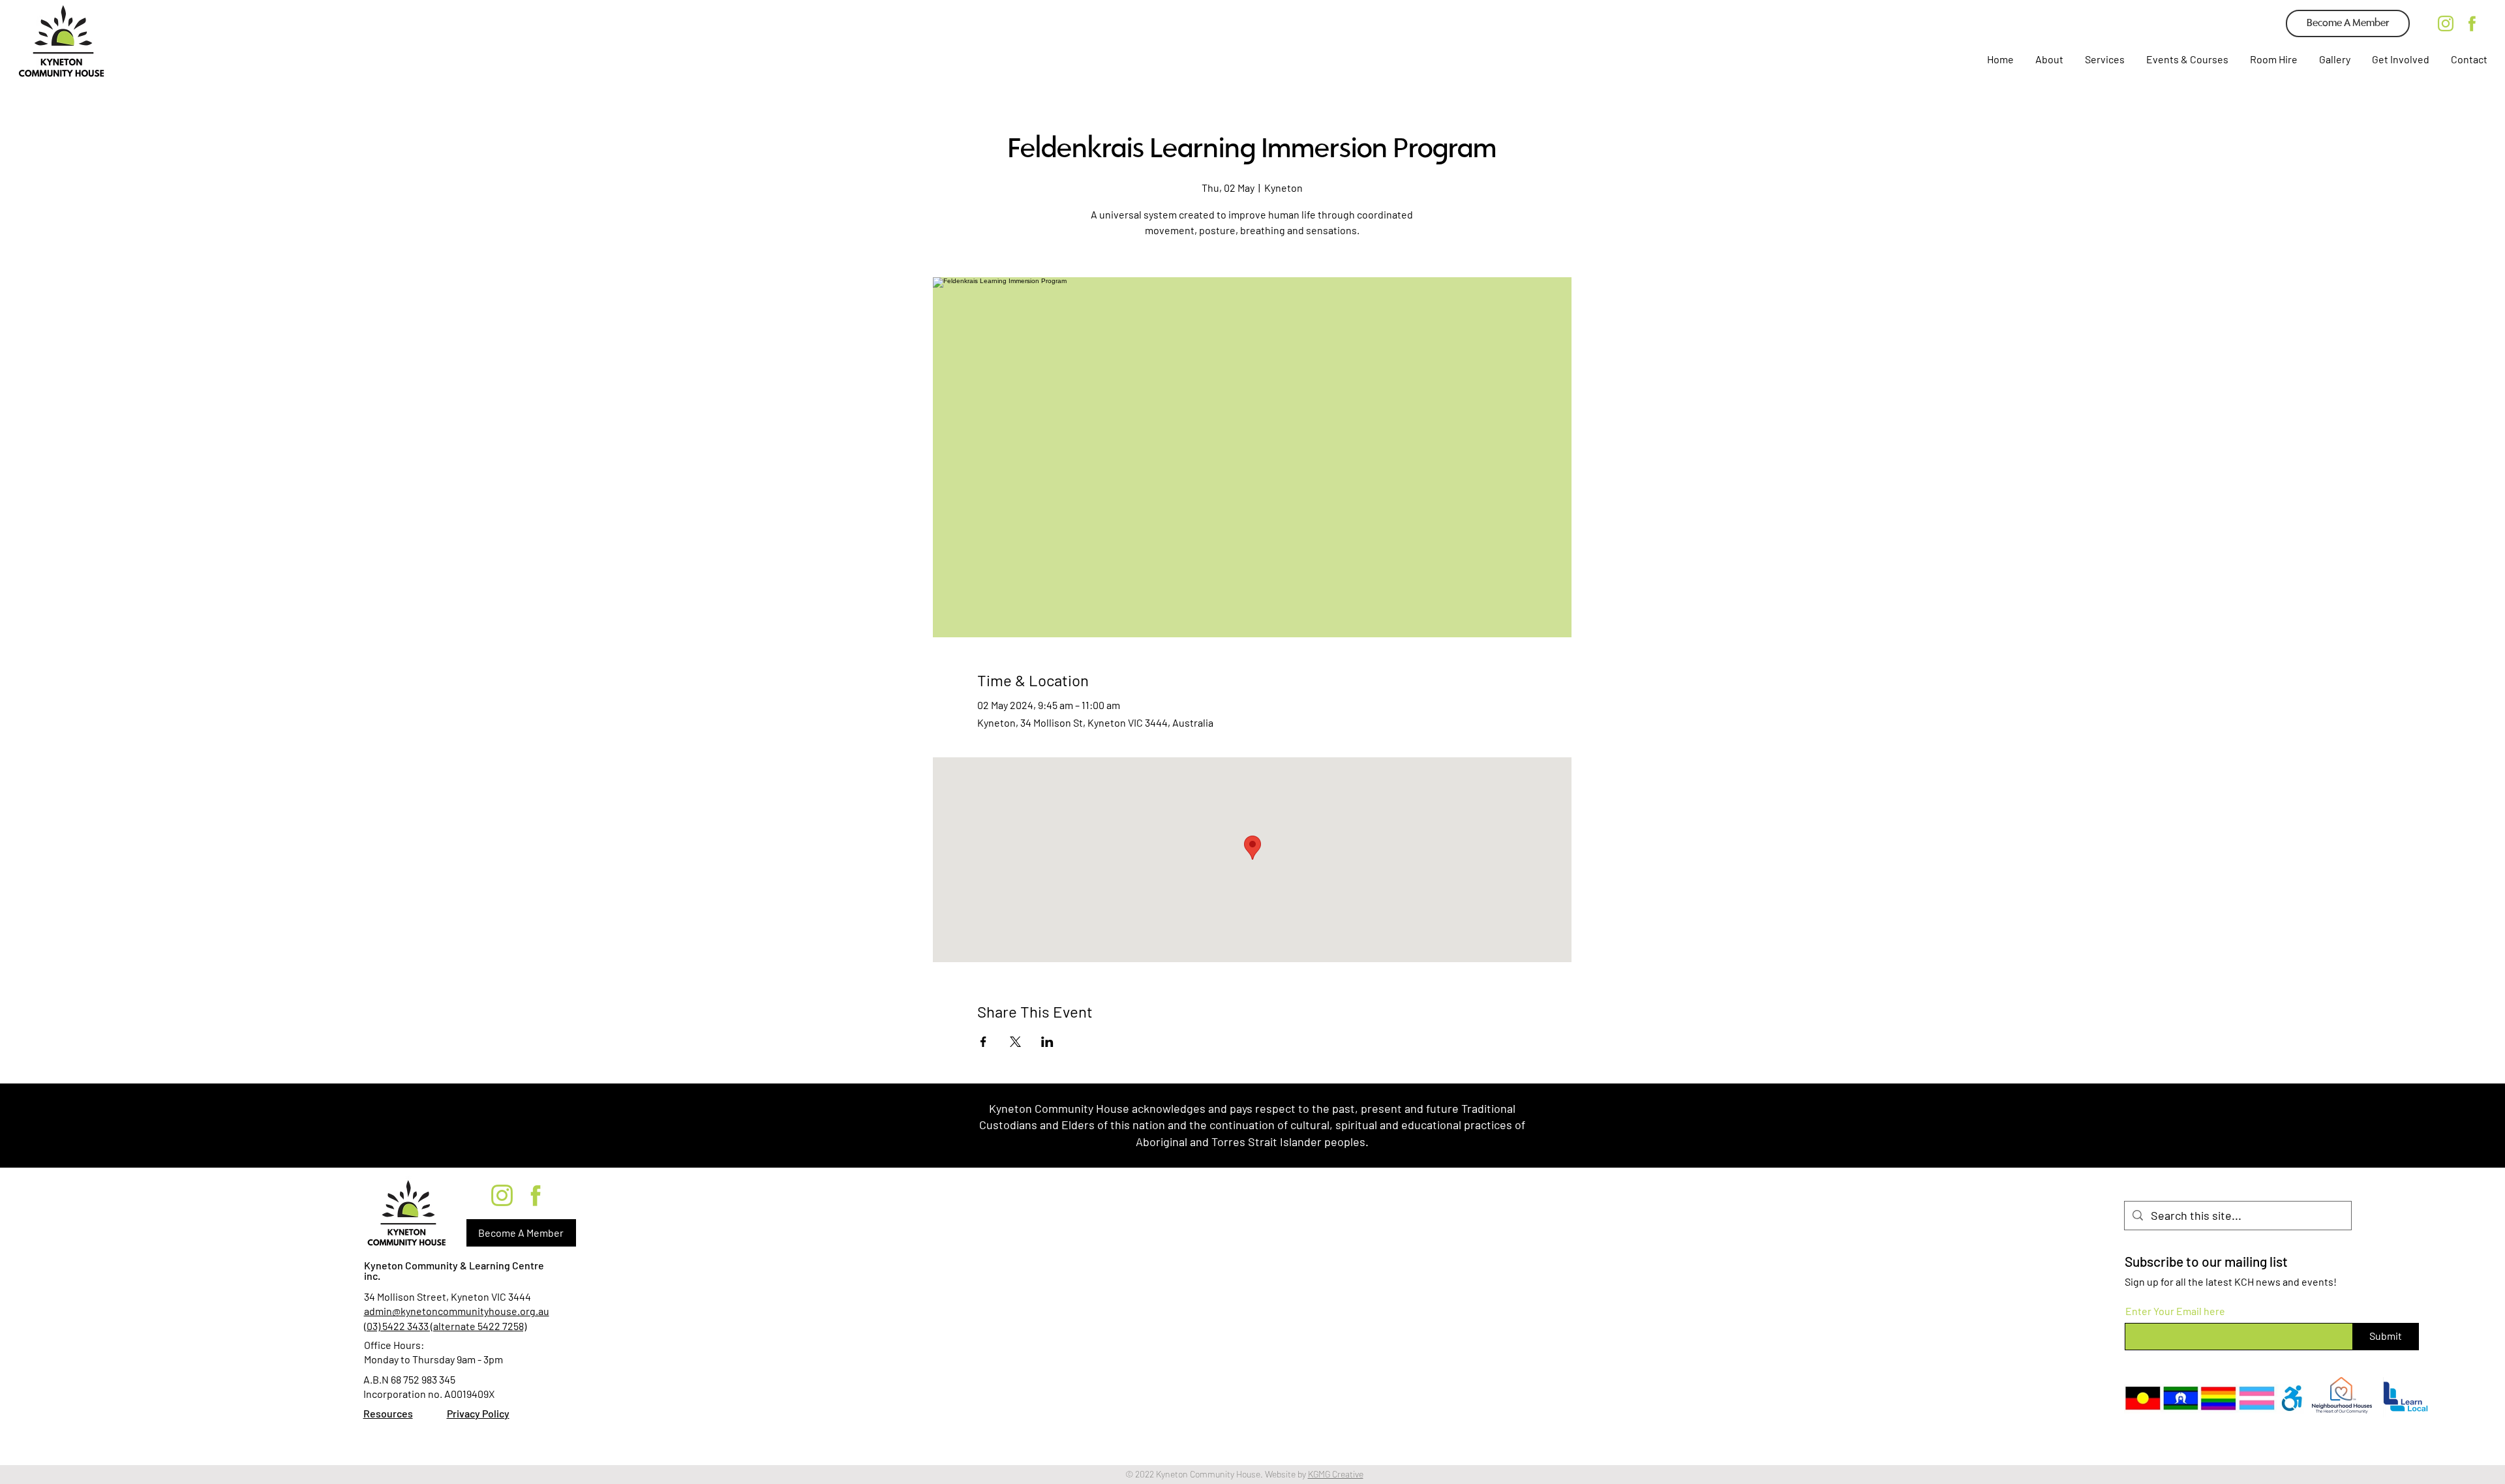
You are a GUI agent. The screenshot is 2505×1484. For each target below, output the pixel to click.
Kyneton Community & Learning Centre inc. (454, 1270)
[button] (2104, 59)
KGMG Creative (1336, 1474)
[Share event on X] (1015, 1042)
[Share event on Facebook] (983, 1042)
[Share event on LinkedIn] (1047, 1042)
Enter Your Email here (2175, 1311)
